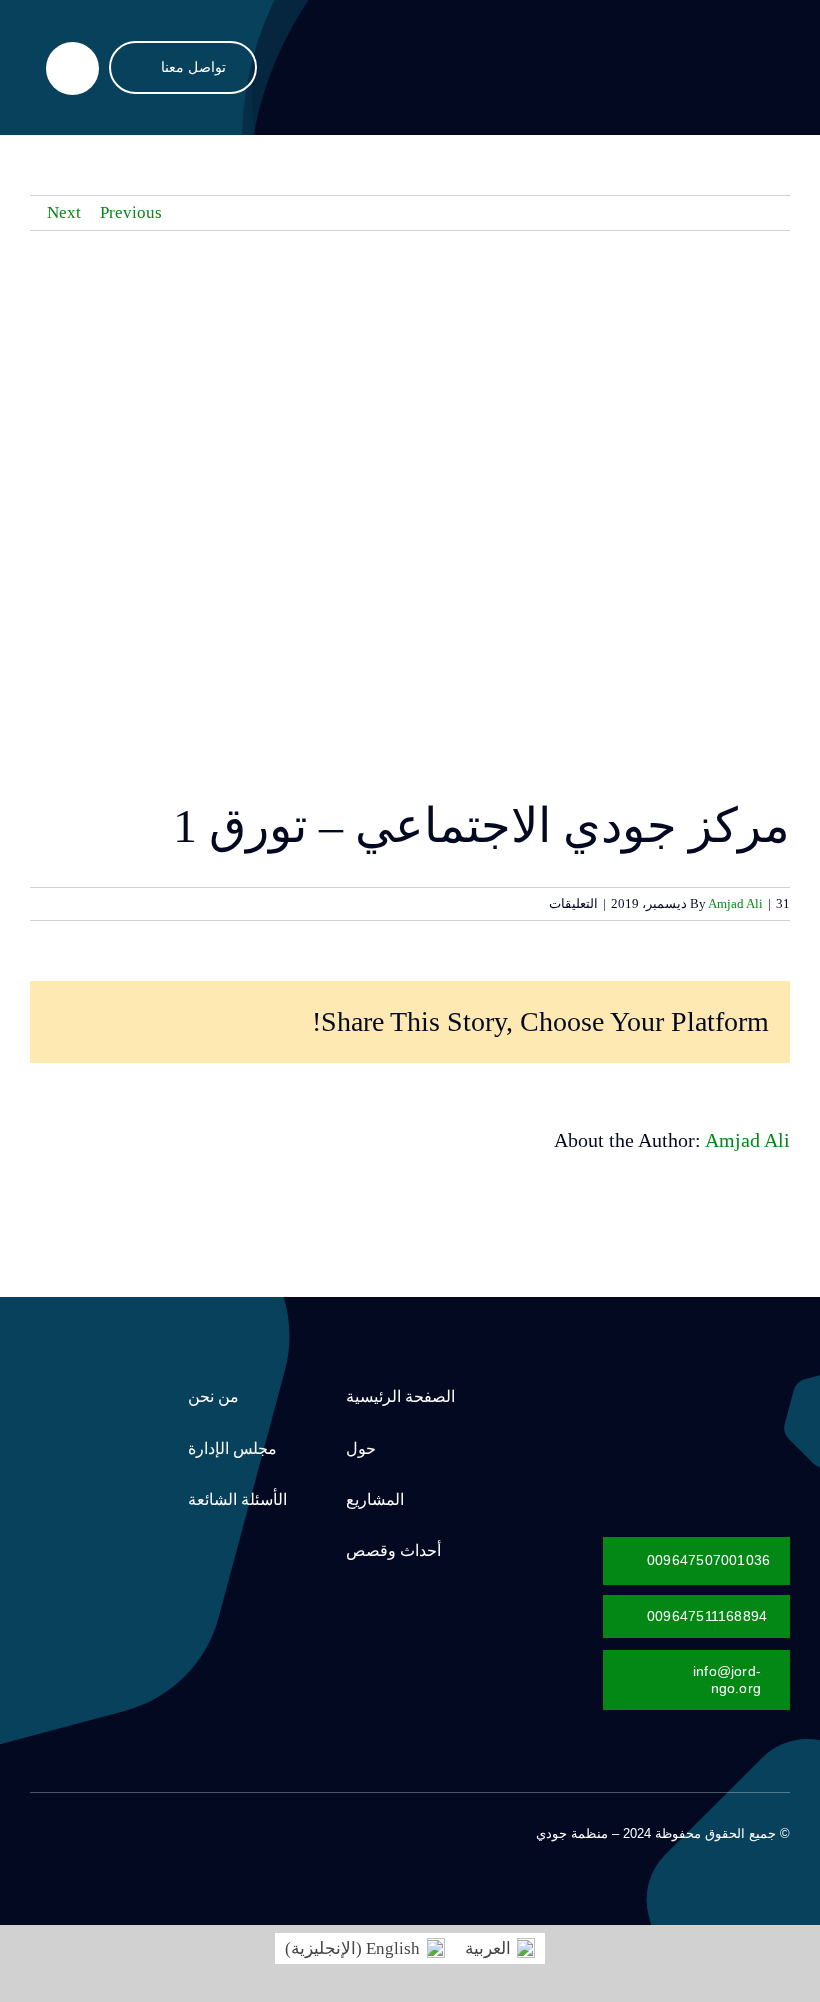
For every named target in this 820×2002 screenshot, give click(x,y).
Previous (131, 212)
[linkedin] (36, 1830)
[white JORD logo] (675, 1385)
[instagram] (100, 1830)
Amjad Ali (735, 903)
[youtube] (68, 1830)
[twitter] (132, 1830)
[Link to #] (72, 68)
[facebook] (164, 1830)
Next (64, 212)
